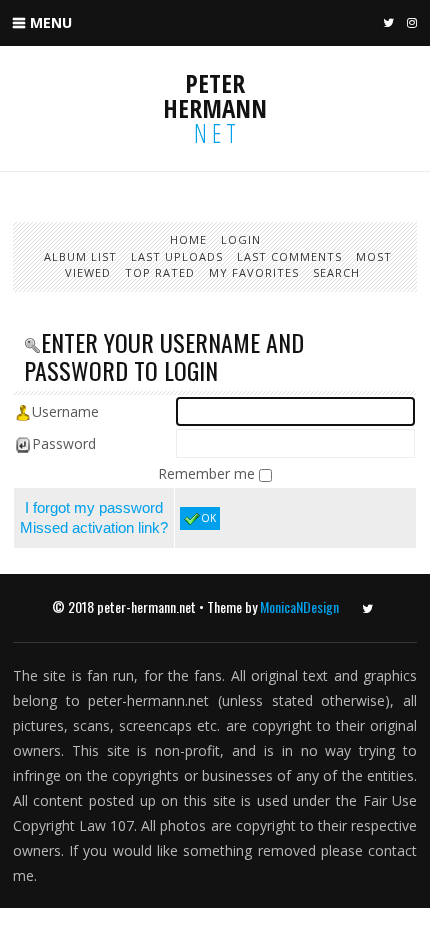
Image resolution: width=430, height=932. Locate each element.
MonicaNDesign (299, 606)
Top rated (160, 272)
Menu (51, 22)
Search (336, 272)
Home (188, 239)
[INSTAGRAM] (409, 23)
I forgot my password (94, 507)
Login (241, 239)
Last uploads (177, 256)
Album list (80, 256)
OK (208, 518)
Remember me (208, 473)
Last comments (289, 256)
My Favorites (254, 272)
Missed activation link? (94, 527)
